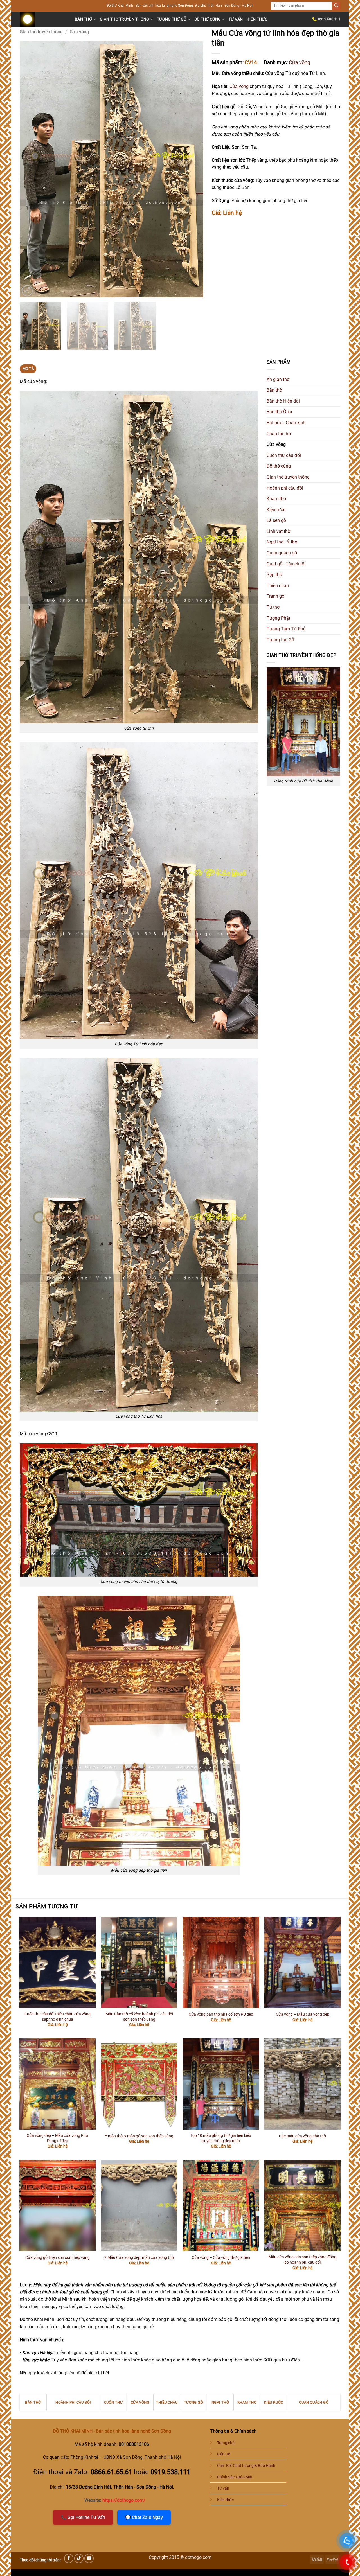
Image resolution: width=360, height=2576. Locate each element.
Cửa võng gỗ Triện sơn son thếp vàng (58, 2258)
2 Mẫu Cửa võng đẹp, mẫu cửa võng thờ (139, 2258)
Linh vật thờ (278, 531)
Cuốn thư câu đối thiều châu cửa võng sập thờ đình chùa (58, 2017)
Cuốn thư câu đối (284, 455)
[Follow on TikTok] (79, 2558)
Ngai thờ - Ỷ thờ (282, 542)
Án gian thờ (278, 379)
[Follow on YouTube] (89, 2558)
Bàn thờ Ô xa (279, 412)
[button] (27, 291)
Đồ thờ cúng (208, 19)
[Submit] (336, 6)
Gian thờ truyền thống (125, 19)
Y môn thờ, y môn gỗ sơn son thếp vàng (139, 2136)
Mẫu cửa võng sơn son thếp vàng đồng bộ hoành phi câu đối (302, 2260)
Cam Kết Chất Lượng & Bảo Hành (246, 2466)
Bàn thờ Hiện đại (283, 401)
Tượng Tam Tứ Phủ (286, 629)
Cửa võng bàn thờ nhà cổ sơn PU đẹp (221, 2014)
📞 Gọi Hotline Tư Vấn (83, 2517)
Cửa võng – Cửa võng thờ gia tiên (221, 2258)
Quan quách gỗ (282, 553)
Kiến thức (257, 19)
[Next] (192, 170)
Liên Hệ (224, 2454)
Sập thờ (274, 575)
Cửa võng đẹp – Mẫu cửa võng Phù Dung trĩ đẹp (57, 2138)
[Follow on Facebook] (69, 2558)
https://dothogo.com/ (124, 2500)
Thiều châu (278, 586)
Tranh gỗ (275, 596)
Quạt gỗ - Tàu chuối (286, 564)
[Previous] (30, 170)
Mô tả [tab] (28, 369)
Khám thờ (276, 499)
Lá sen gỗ (276, 520)
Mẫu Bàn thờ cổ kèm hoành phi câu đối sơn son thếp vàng (139, 2017)
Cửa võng (79, 32)
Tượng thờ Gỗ (172, 19)
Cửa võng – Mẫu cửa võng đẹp (303, 2014)
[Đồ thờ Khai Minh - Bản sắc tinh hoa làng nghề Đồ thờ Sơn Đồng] (43, 19)
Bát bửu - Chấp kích (286, 423)
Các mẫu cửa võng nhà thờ (302, 2136)
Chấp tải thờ (279, 434)
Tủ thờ (273, 607)
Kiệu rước (276, 510)
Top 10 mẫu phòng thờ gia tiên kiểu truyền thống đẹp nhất (221, 2138)
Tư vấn (236, 19)
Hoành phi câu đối (285, 488)
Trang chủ (226, 2443)
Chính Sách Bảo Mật (235, 2477)
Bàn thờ (83, 19)
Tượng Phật (278, 618)
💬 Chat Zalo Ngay (144, 2517)
